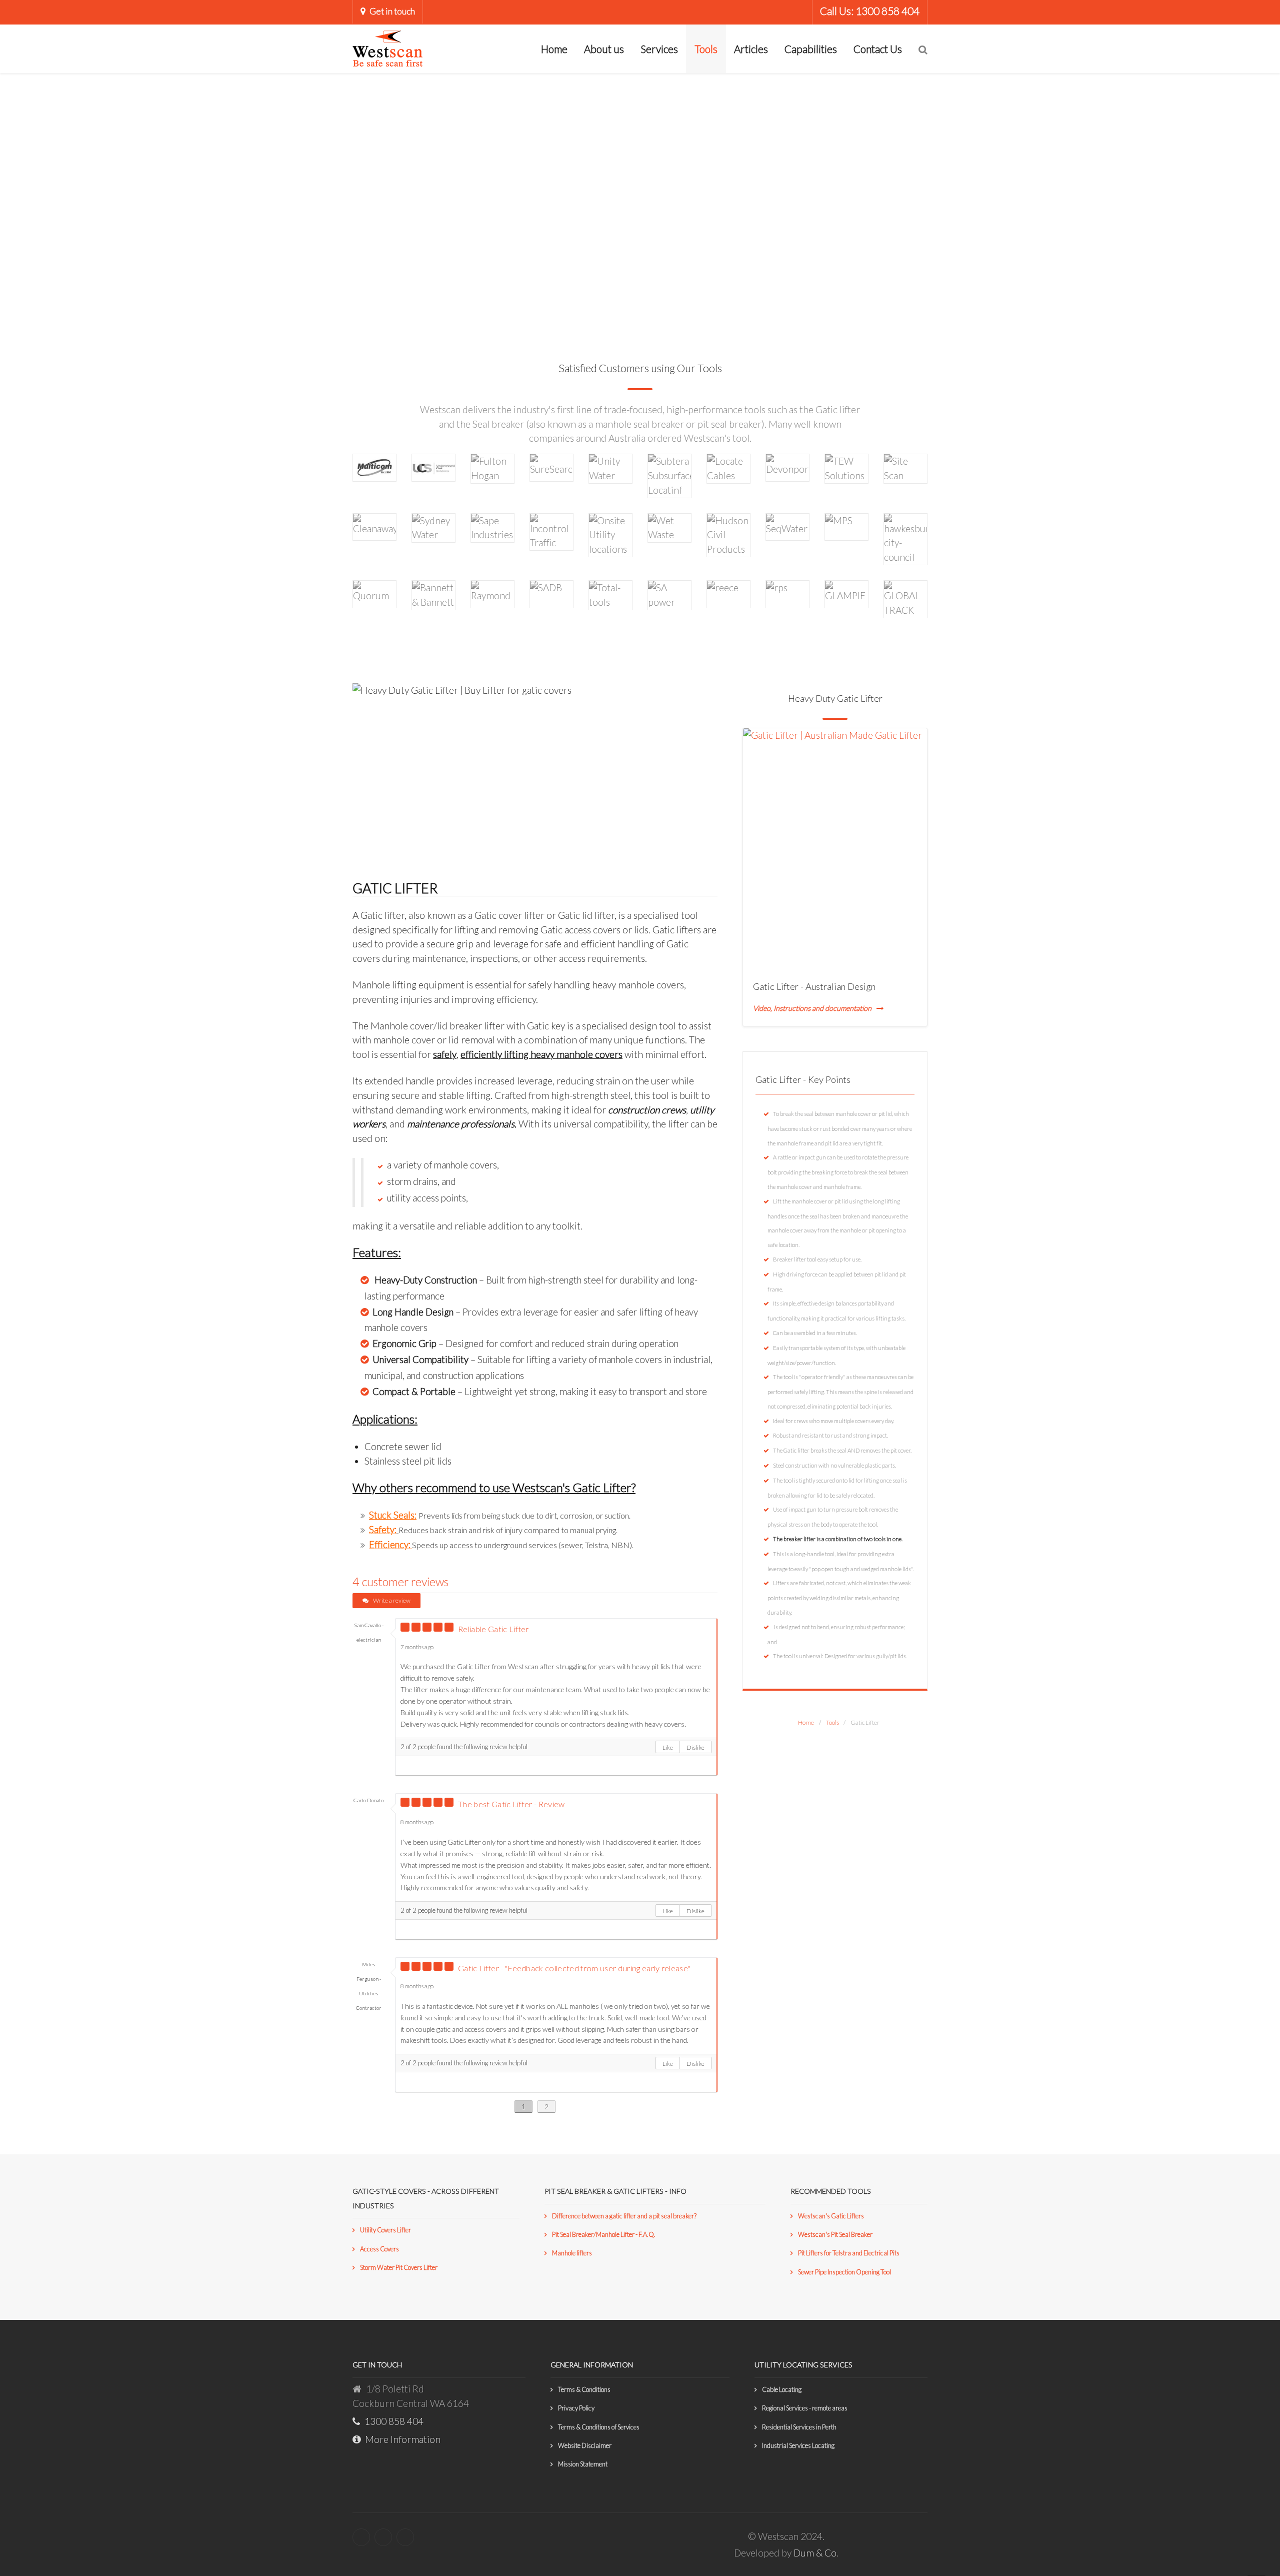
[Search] (923, 49)
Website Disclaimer (585, 2445)
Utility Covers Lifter (385, 2230)
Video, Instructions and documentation (812, 1008)
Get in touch (392, 11)
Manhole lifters (572, 2253)
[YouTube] (405, 2537)
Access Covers (379, 2249)
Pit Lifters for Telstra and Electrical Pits (849, 2253)
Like (668, 1747)
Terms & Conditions (584, 2389)
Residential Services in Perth (799, 2427)
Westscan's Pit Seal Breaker (835, 2234)
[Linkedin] (383, 2537)
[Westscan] (387, 47)
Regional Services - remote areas (805, 2408)
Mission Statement (583, 2464)
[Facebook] (361, 2537)
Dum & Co (815, 2553)
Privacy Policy (576, 2408)
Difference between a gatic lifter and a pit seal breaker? (624, 2216)
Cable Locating (782, 2389)
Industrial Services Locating (798, 2445)
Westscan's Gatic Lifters (831, 2216)
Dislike (695, 1747)
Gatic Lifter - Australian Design (814, 986)
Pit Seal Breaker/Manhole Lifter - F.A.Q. (604, 2234)
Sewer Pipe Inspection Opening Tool (844, 2272)
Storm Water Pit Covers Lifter (399, 2267)
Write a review (391, 1600)
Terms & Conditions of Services (599, 2427)
